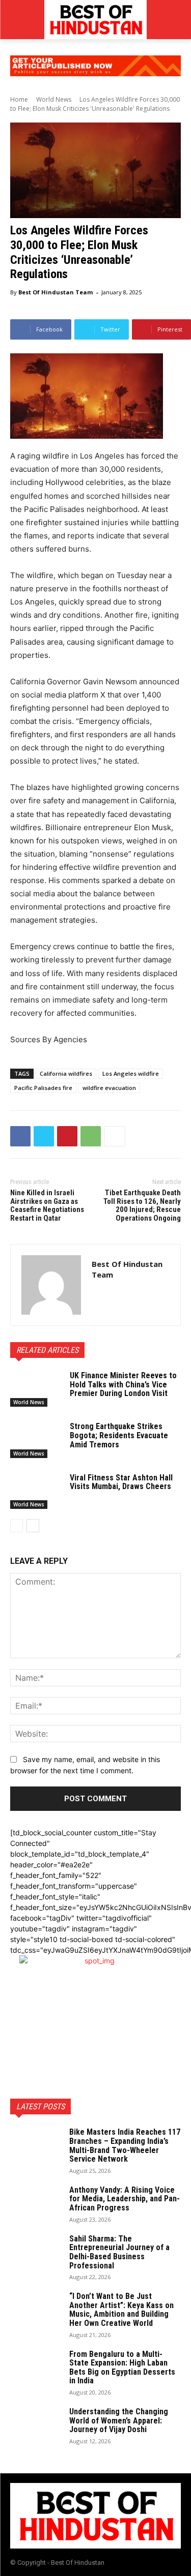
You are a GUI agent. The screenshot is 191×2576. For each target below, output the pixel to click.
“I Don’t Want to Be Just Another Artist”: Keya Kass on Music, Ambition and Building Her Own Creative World (121, 2310)
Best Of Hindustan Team (56, 292)
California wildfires (66, 1073)
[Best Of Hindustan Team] (51, 1285)
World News (54, 99)
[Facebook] (20, 1136)
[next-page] (33, 1526)
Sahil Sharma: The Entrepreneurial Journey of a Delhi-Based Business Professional (119, 2252)
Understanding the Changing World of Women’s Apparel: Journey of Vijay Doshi (119, 2420)
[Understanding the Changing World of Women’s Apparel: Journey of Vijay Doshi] (36, 2425)
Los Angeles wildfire (131, 1073)
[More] (115, 1136)
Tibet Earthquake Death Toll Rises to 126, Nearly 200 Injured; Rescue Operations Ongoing (142, 1205)
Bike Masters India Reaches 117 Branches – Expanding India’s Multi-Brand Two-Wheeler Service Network (125, 2145)
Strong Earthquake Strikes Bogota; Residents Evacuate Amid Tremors (119, 1435)
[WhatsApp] (91, 1136)
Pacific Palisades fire (43, 1088)
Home (19, 99)
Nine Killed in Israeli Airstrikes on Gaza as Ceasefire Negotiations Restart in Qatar (47, 1205)
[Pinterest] (67, 1136)
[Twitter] (44, 1136)
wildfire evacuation (109, 1088)
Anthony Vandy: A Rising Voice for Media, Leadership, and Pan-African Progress (125, 2199)
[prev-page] (17, 1526)
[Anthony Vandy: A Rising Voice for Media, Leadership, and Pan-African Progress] (36, 2203)
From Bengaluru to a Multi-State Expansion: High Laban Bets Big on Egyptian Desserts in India (122, 2368)
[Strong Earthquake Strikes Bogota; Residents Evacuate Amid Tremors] (36, 1440)
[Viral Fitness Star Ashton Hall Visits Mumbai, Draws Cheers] (36, 1491)
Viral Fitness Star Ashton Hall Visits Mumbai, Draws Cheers (121, 1482)
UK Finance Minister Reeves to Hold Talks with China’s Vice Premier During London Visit (123, 1384)
